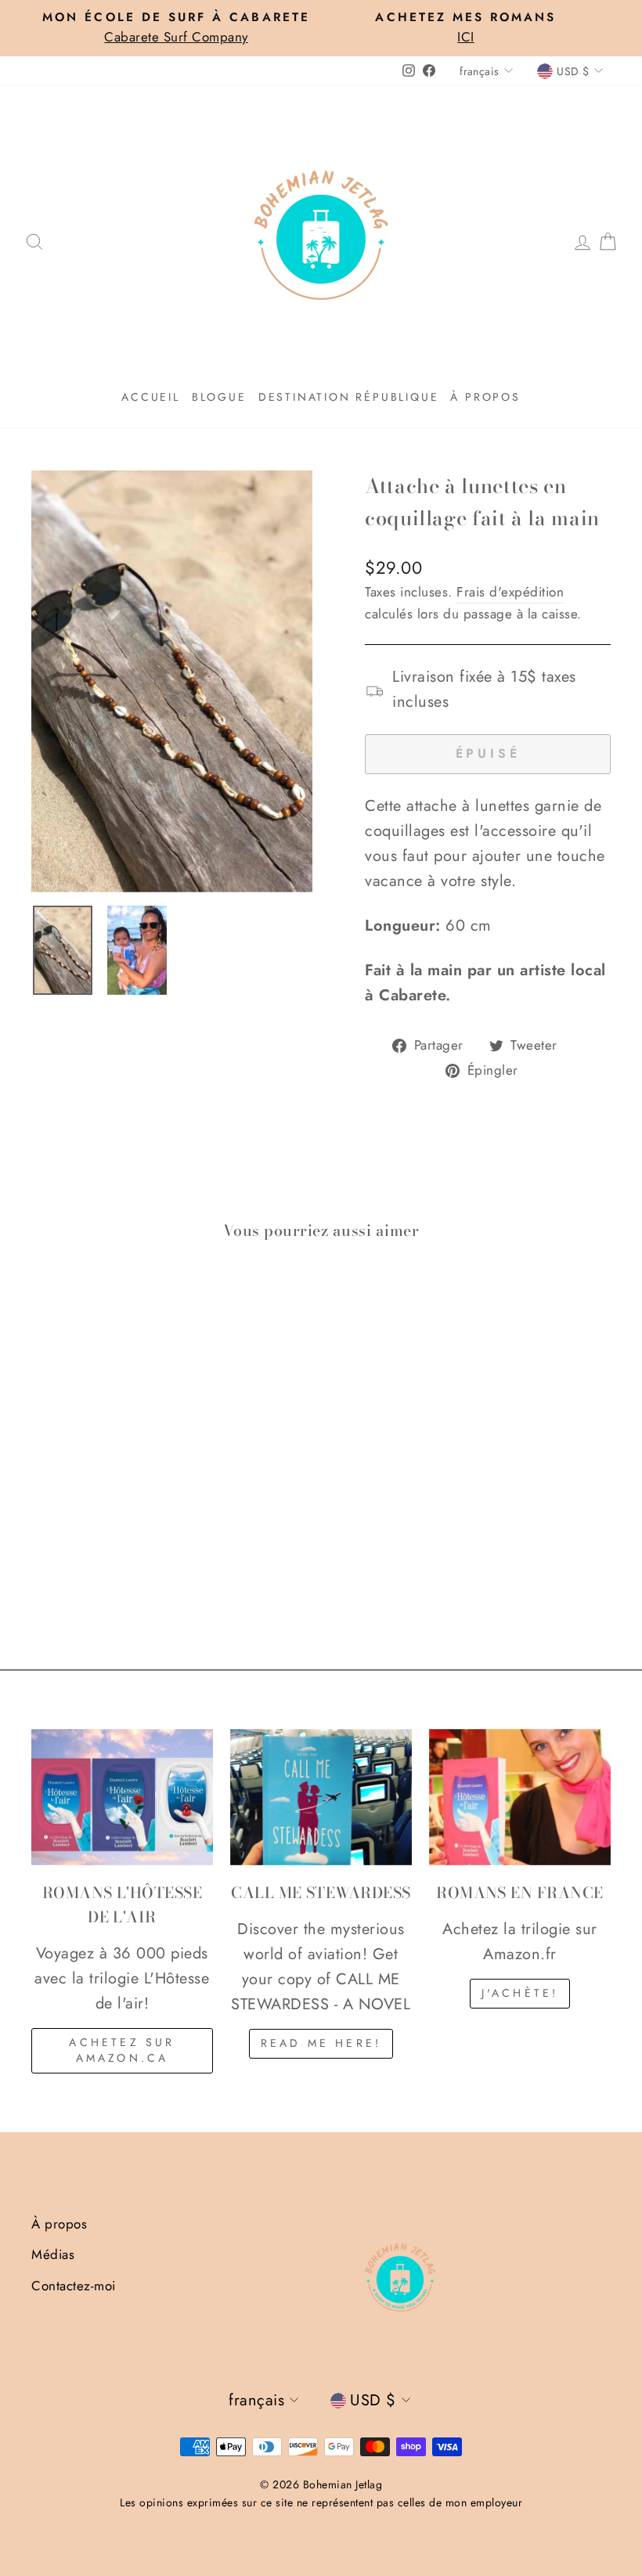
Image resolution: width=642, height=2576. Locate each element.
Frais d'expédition (510, 592)
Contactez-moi (74, 2286)
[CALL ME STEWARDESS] (321, 1797)
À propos (485, 397)
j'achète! (520, 1993)
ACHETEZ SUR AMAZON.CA (122, 2050)
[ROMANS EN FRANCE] (520, 1797)
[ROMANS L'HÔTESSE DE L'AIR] (122, 1797)
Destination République (349, 397)
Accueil (151, 397)
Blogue (219, 397)
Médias (53, 2254)
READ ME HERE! (321, 2043)
